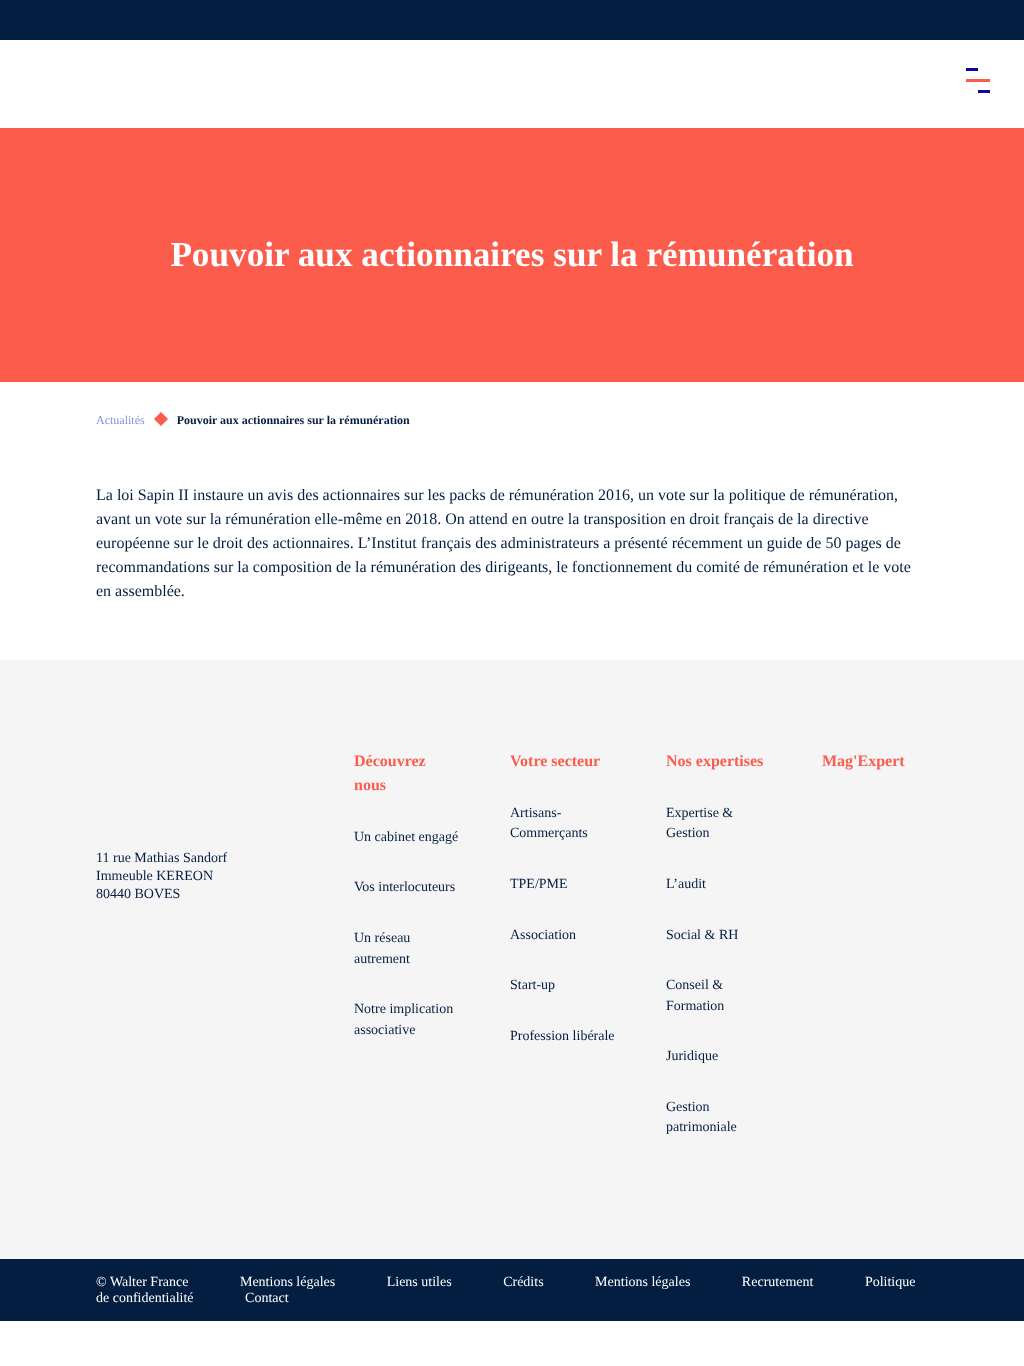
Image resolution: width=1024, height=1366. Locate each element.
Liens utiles (419, 1282)
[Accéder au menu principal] (978, 80)
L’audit (686, 884)
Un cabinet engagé (406, 837)
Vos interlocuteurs (404, 887)
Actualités (120, 420)
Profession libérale (562, 1036)
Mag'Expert (863, 761)
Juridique (692, 1056)
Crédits (523, 1282)
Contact (267, 1298)
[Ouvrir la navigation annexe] (32, 20)
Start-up (532, 985)
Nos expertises (714, 761)
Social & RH (702, 935)
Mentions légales (287, 1282)
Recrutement (778, 1282)
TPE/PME (539, 884)
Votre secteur (555, 761)
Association (543, 935)
